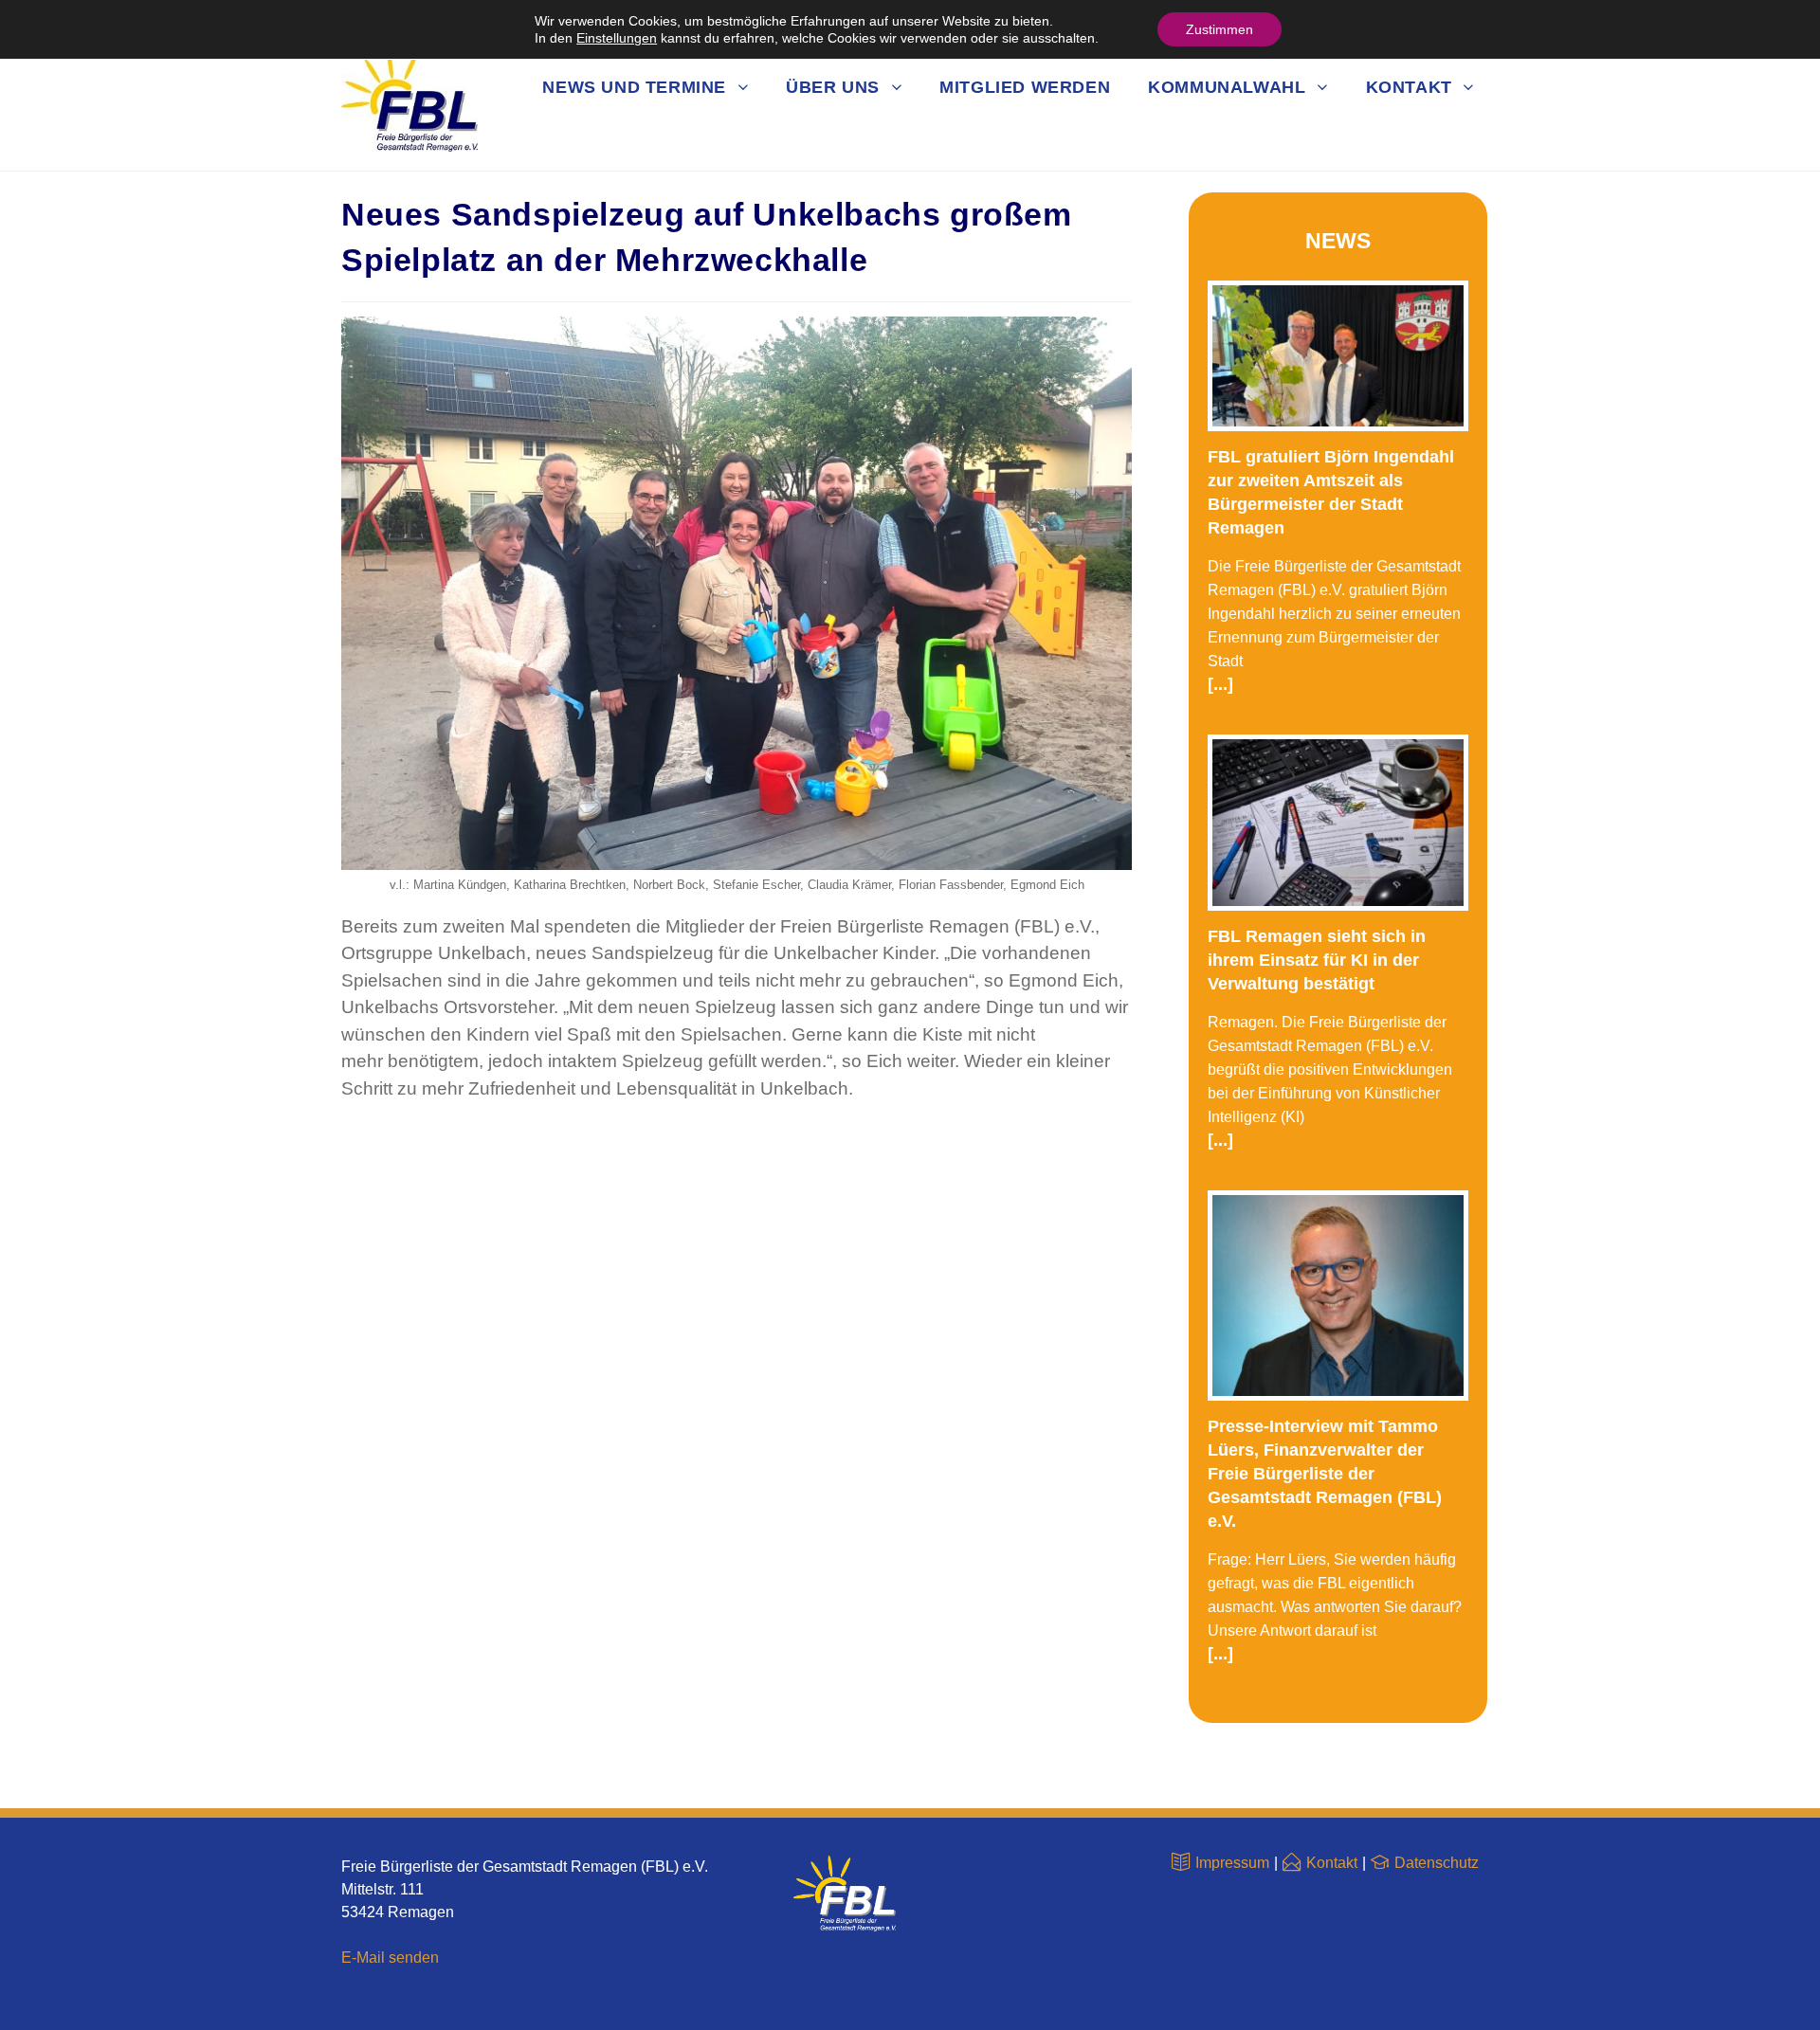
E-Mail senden (390, 1957)
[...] (1220, 684)
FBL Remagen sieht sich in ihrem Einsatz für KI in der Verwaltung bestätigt (1317, 960)
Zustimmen (1219, 29)
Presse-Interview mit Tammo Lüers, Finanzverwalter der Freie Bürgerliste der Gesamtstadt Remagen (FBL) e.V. (1325, 1474)
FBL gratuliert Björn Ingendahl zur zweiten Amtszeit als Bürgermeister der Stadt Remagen (1331, 492)
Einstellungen (617, 38)
